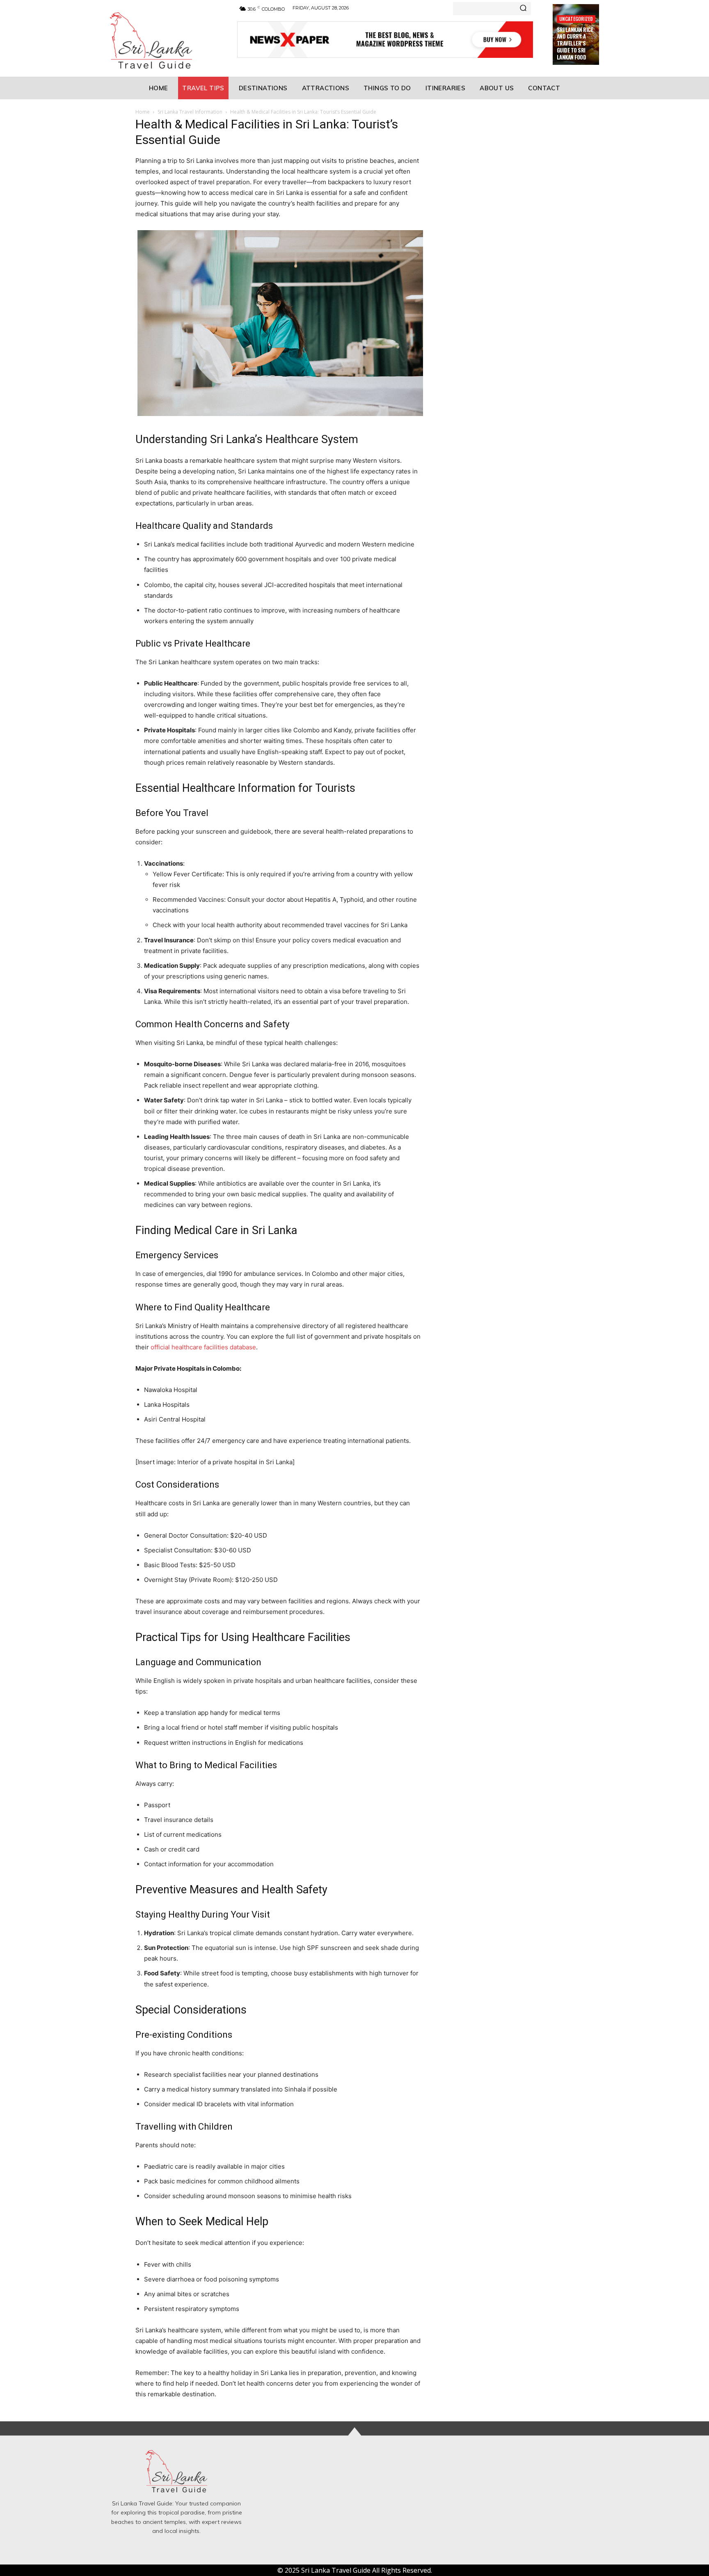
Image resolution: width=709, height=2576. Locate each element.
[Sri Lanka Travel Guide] (164, 40)
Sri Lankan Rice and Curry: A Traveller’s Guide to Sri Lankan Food (575, 43)
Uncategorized (576, 19)
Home (143, 112)
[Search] (523, 9)
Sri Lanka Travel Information (190, 112)
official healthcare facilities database (203, 1347)
